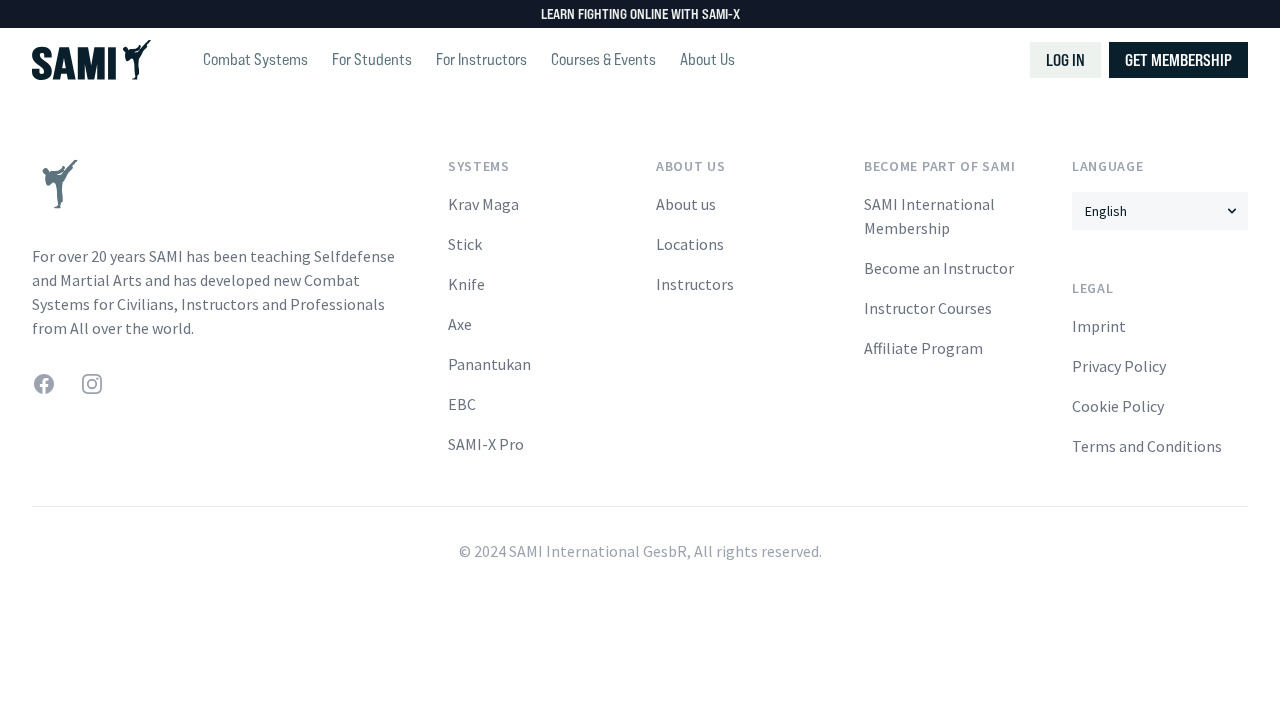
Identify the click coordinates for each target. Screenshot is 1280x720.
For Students (372, 59)
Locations (690, 244)
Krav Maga (483, 204)
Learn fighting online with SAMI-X (640, 13)
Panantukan (489, 364)
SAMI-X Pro (486, 444)
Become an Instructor (939, 268)
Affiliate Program (923, 348)
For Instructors (481, 59)
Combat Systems (255, 59)
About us (686, 204)
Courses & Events (603, 59)
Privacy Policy (1119, 366)
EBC (462, 404)
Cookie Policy (1118, 406)
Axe (460, 324)
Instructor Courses (928, 308)
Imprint (1099, 326)
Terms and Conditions (1147, 446)
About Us (707, 59)
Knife (466, 284)
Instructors (695, 284)
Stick (465, 244)
